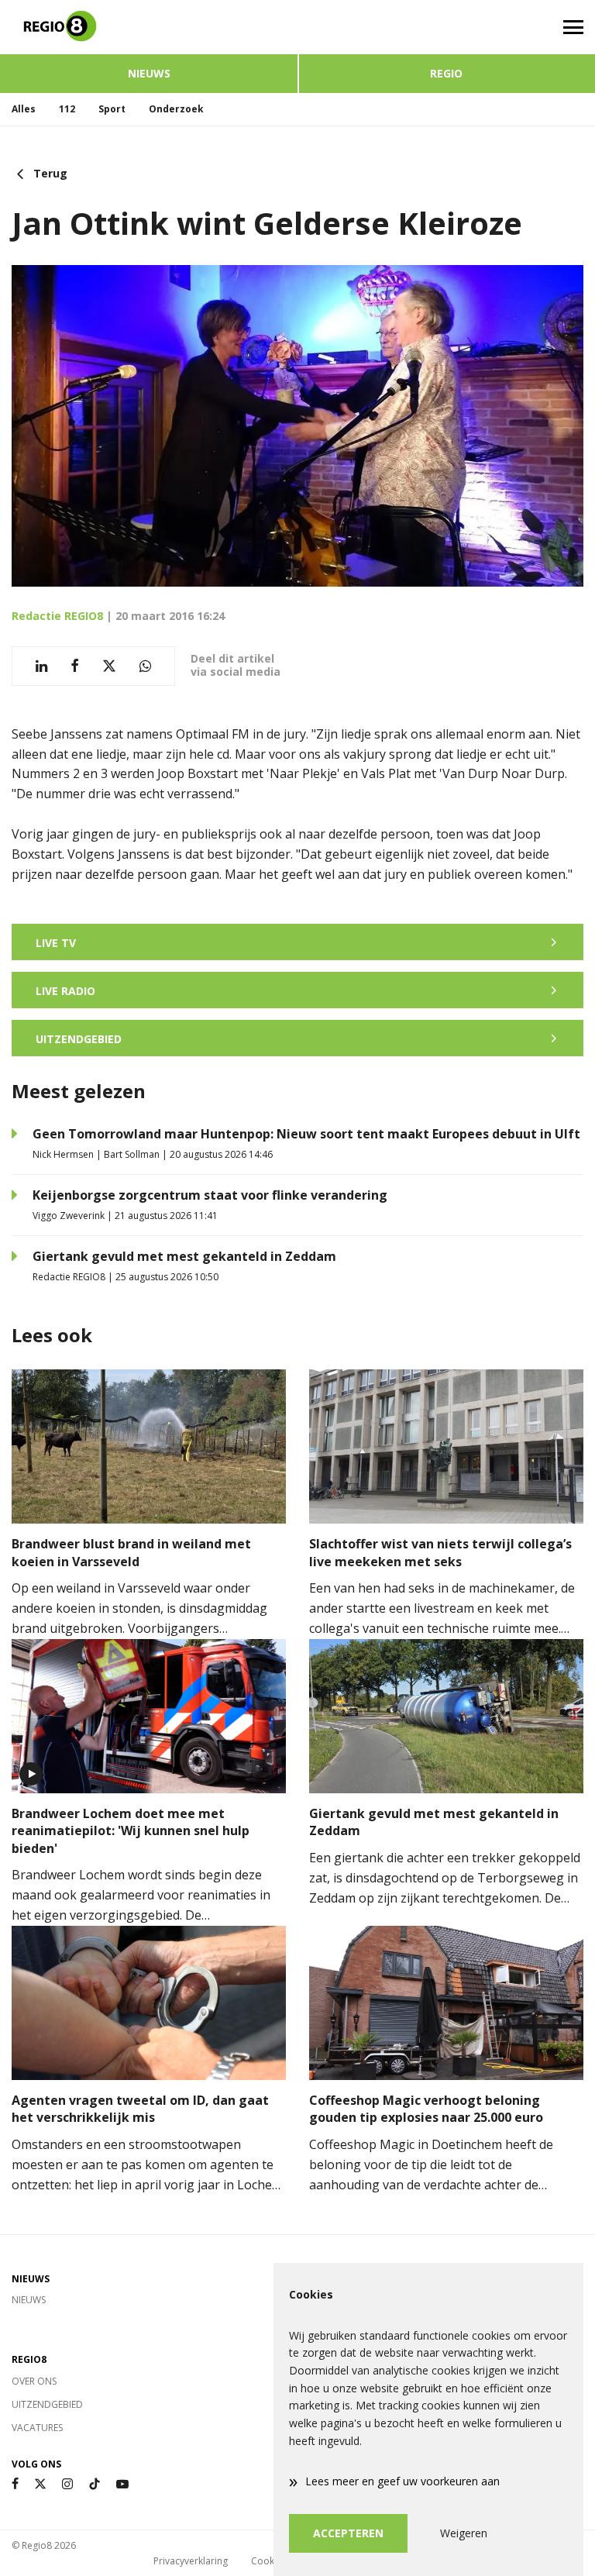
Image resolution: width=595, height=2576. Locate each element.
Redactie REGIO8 (57, 616)
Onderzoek (176, 109)
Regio (446, 73)
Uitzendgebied (47, 2404)
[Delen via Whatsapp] (145, 666)
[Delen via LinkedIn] (41, 666)
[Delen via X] (109, 666)
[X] (40, 2484)
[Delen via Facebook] (75, 666)
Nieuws (149, 73)
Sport (112, 109)
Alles (24, 109)
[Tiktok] (95, 2484)
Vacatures (37, 2428)
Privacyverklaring (191, 2561)
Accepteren (348, 2533)
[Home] (149, 27)
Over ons (34, 2381)
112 (67, 109)
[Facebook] (15, 2484)
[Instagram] (67, 2484)
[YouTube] (122, 2484)
